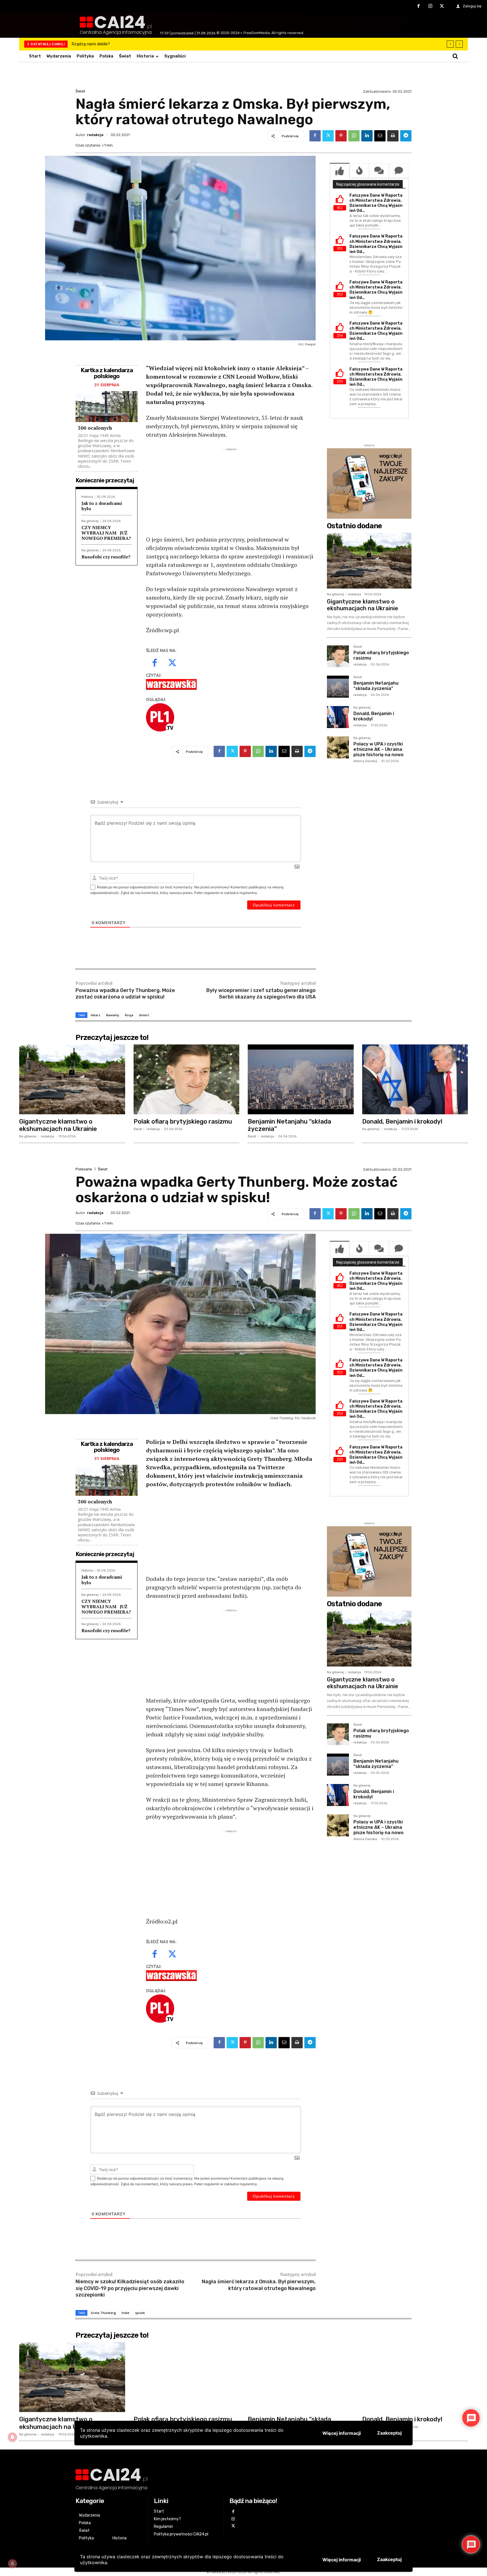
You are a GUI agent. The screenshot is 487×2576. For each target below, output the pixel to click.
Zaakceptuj (389, 2559)
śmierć (144, 1015)
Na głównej (90, 521)
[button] (455, 56)
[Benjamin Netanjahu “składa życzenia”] (338, 687)
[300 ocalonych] (107, 407)
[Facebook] (419, 6)
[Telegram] (406, 136)
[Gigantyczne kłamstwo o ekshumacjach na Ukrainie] (369, 561)
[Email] (380, 136)
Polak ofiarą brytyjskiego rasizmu (381, 655)
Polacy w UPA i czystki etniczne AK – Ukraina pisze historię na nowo (378, 749)
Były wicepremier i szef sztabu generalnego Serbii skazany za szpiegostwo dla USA (261, 994)
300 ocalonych (95, 428)
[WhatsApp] (354, 136)
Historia (87, 497)
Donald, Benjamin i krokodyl (374, 716)
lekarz (96, 1015)
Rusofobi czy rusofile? (106, 557)
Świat (80, 91)
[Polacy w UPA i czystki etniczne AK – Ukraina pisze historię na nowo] (338, 747)
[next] (459, 44)
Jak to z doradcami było (102, 506)
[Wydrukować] (393, 136)
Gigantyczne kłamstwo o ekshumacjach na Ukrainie (363, 605)
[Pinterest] (341, 136)
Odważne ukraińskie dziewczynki (102, 44)
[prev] (450, 44)
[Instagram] (430, 6)
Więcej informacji (342, 2560)
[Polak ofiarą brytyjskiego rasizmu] (338, 656)
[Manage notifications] (12, 2564)
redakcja (95, 135)
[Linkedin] (367, 136)
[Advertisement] (231, 492)
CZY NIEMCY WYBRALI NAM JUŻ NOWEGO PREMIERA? (106, 533)
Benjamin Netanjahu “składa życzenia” (376, 686)
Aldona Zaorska (365, 761)
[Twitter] (442, 6)
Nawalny (113, 1015)
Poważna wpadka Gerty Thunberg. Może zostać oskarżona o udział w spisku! (125, 994)
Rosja (129, 1015)
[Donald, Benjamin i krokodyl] (338, 717)
